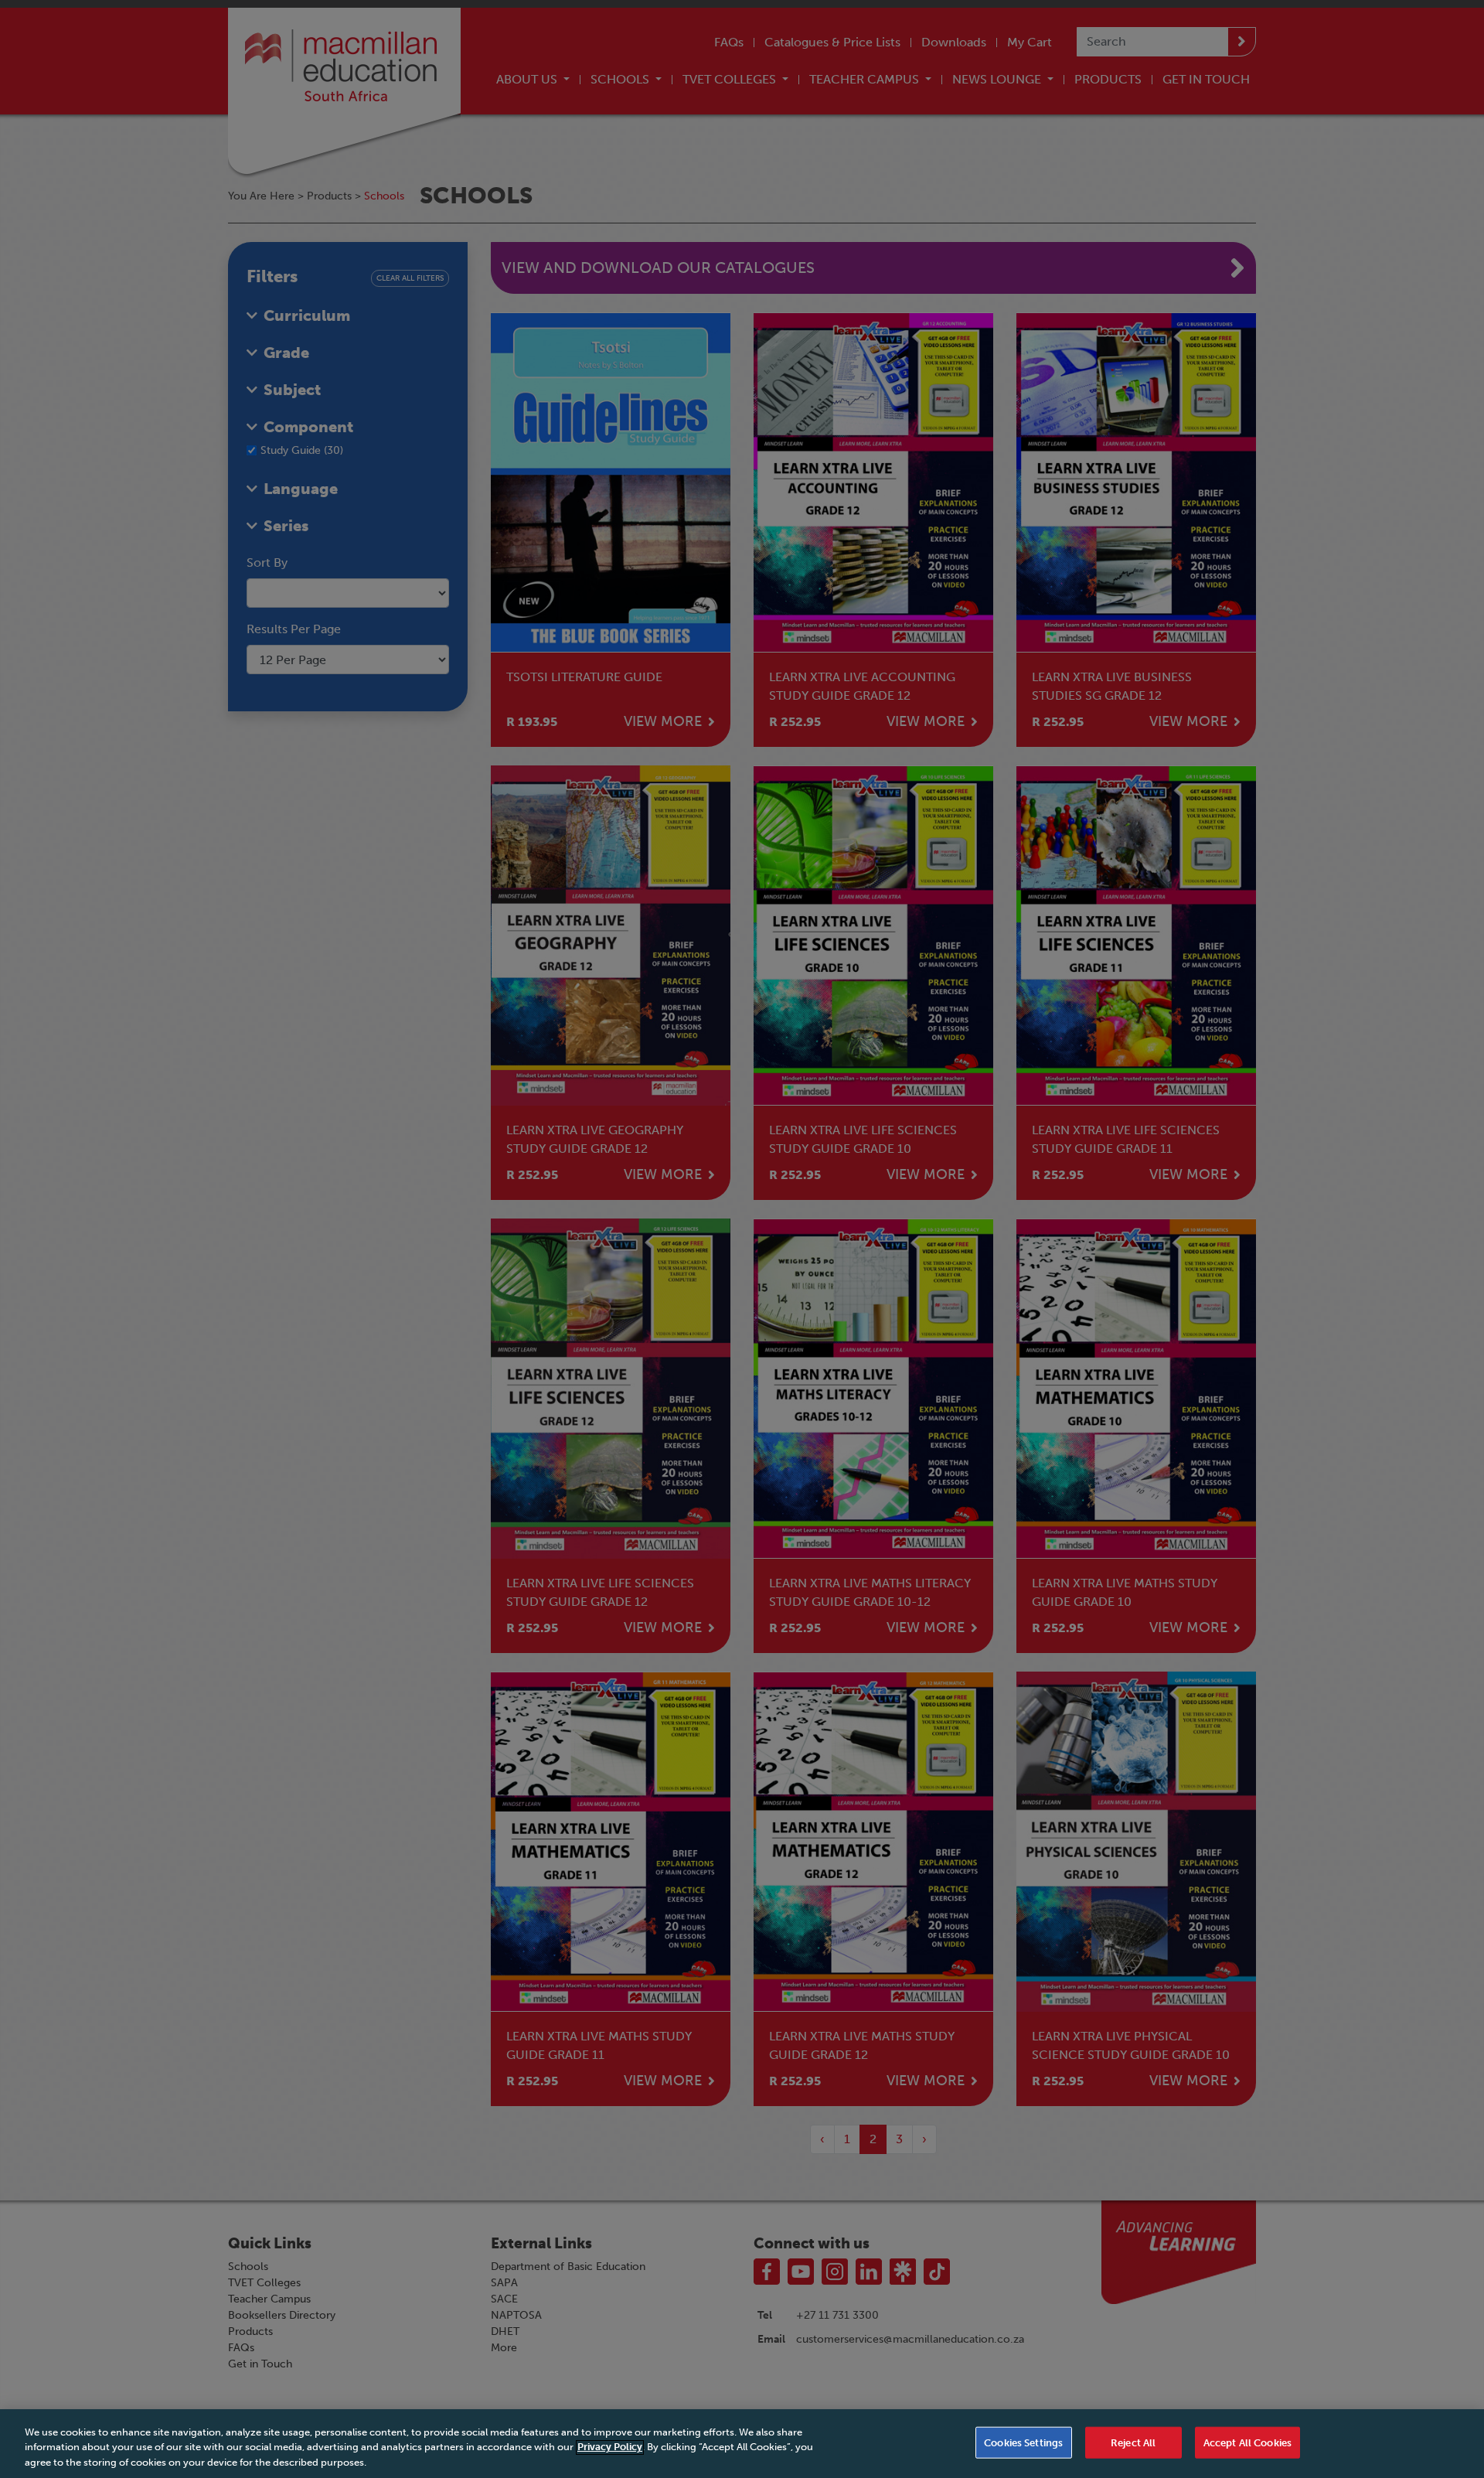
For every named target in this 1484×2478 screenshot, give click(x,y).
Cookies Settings (1023, 2442)
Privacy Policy (610, 2447)
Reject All (1133, 2442)
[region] (742, 2444)
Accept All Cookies (1247, 2442)
